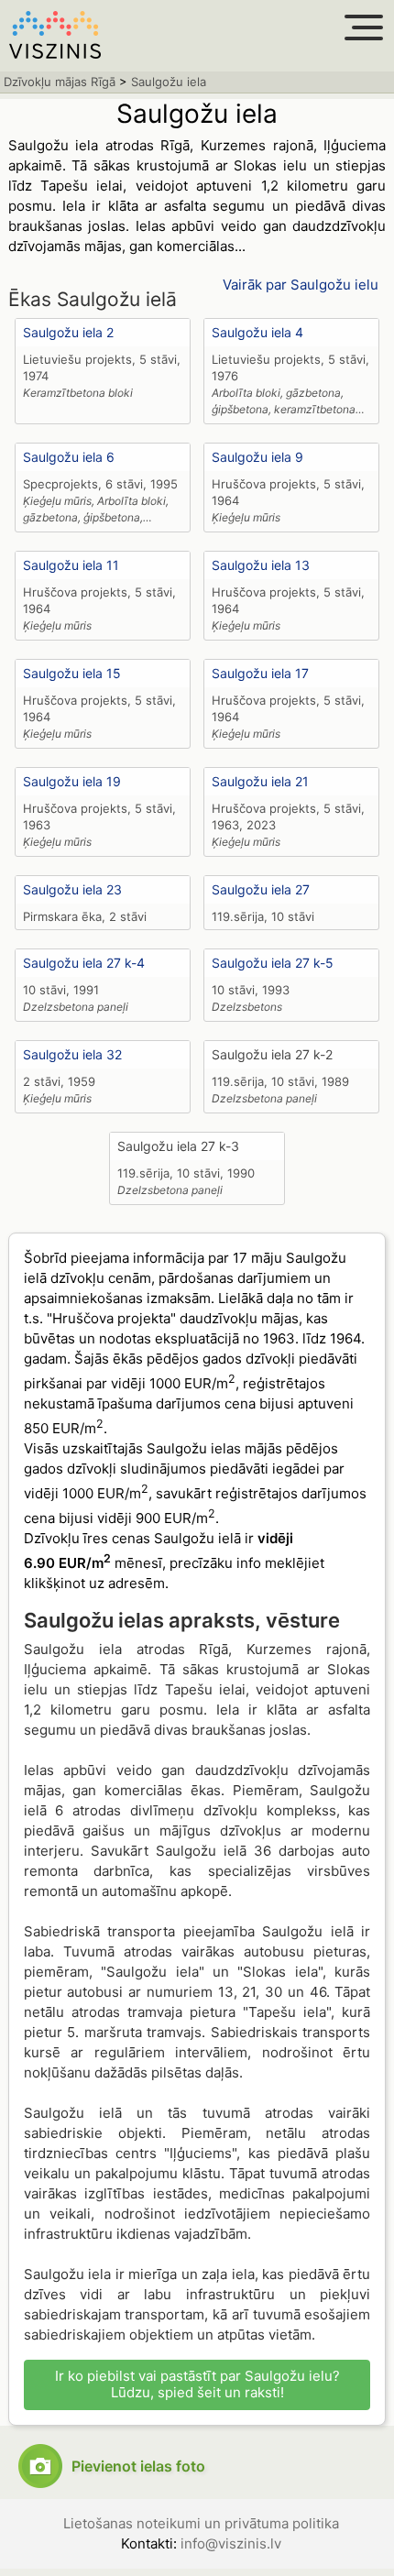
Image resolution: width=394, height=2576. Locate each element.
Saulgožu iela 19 (72, 781)
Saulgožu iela (169, 82)
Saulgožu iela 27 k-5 (273, 963)
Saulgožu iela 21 (260, 781)
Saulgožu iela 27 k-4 (84, 963)
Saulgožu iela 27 (261, 889)
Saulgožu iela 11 (71, 565)
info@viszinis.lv (231, 2543)
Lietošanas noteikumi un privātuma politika (201, 2523)
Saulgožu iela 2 (68, 332)
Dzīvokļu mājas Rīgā (60, 82)
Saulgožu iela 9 (257, 457)
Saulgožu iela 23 (72, 889)
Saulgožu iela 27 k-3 (178, 1146)
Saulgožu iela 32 (72, 1054)
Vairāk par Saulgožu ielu (301, 285)
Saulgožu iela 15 (72, 673)
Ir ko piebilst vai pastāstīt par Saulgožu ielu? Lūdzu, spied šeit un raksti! (197, 2384)
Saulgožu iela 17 (260, 673)
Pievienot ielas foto (138, 2466)
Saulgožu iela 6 (69, 457)
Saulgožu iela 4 (257, 332)
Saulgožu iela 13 (261, 565)
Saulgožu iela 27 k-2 (272, 1054)
